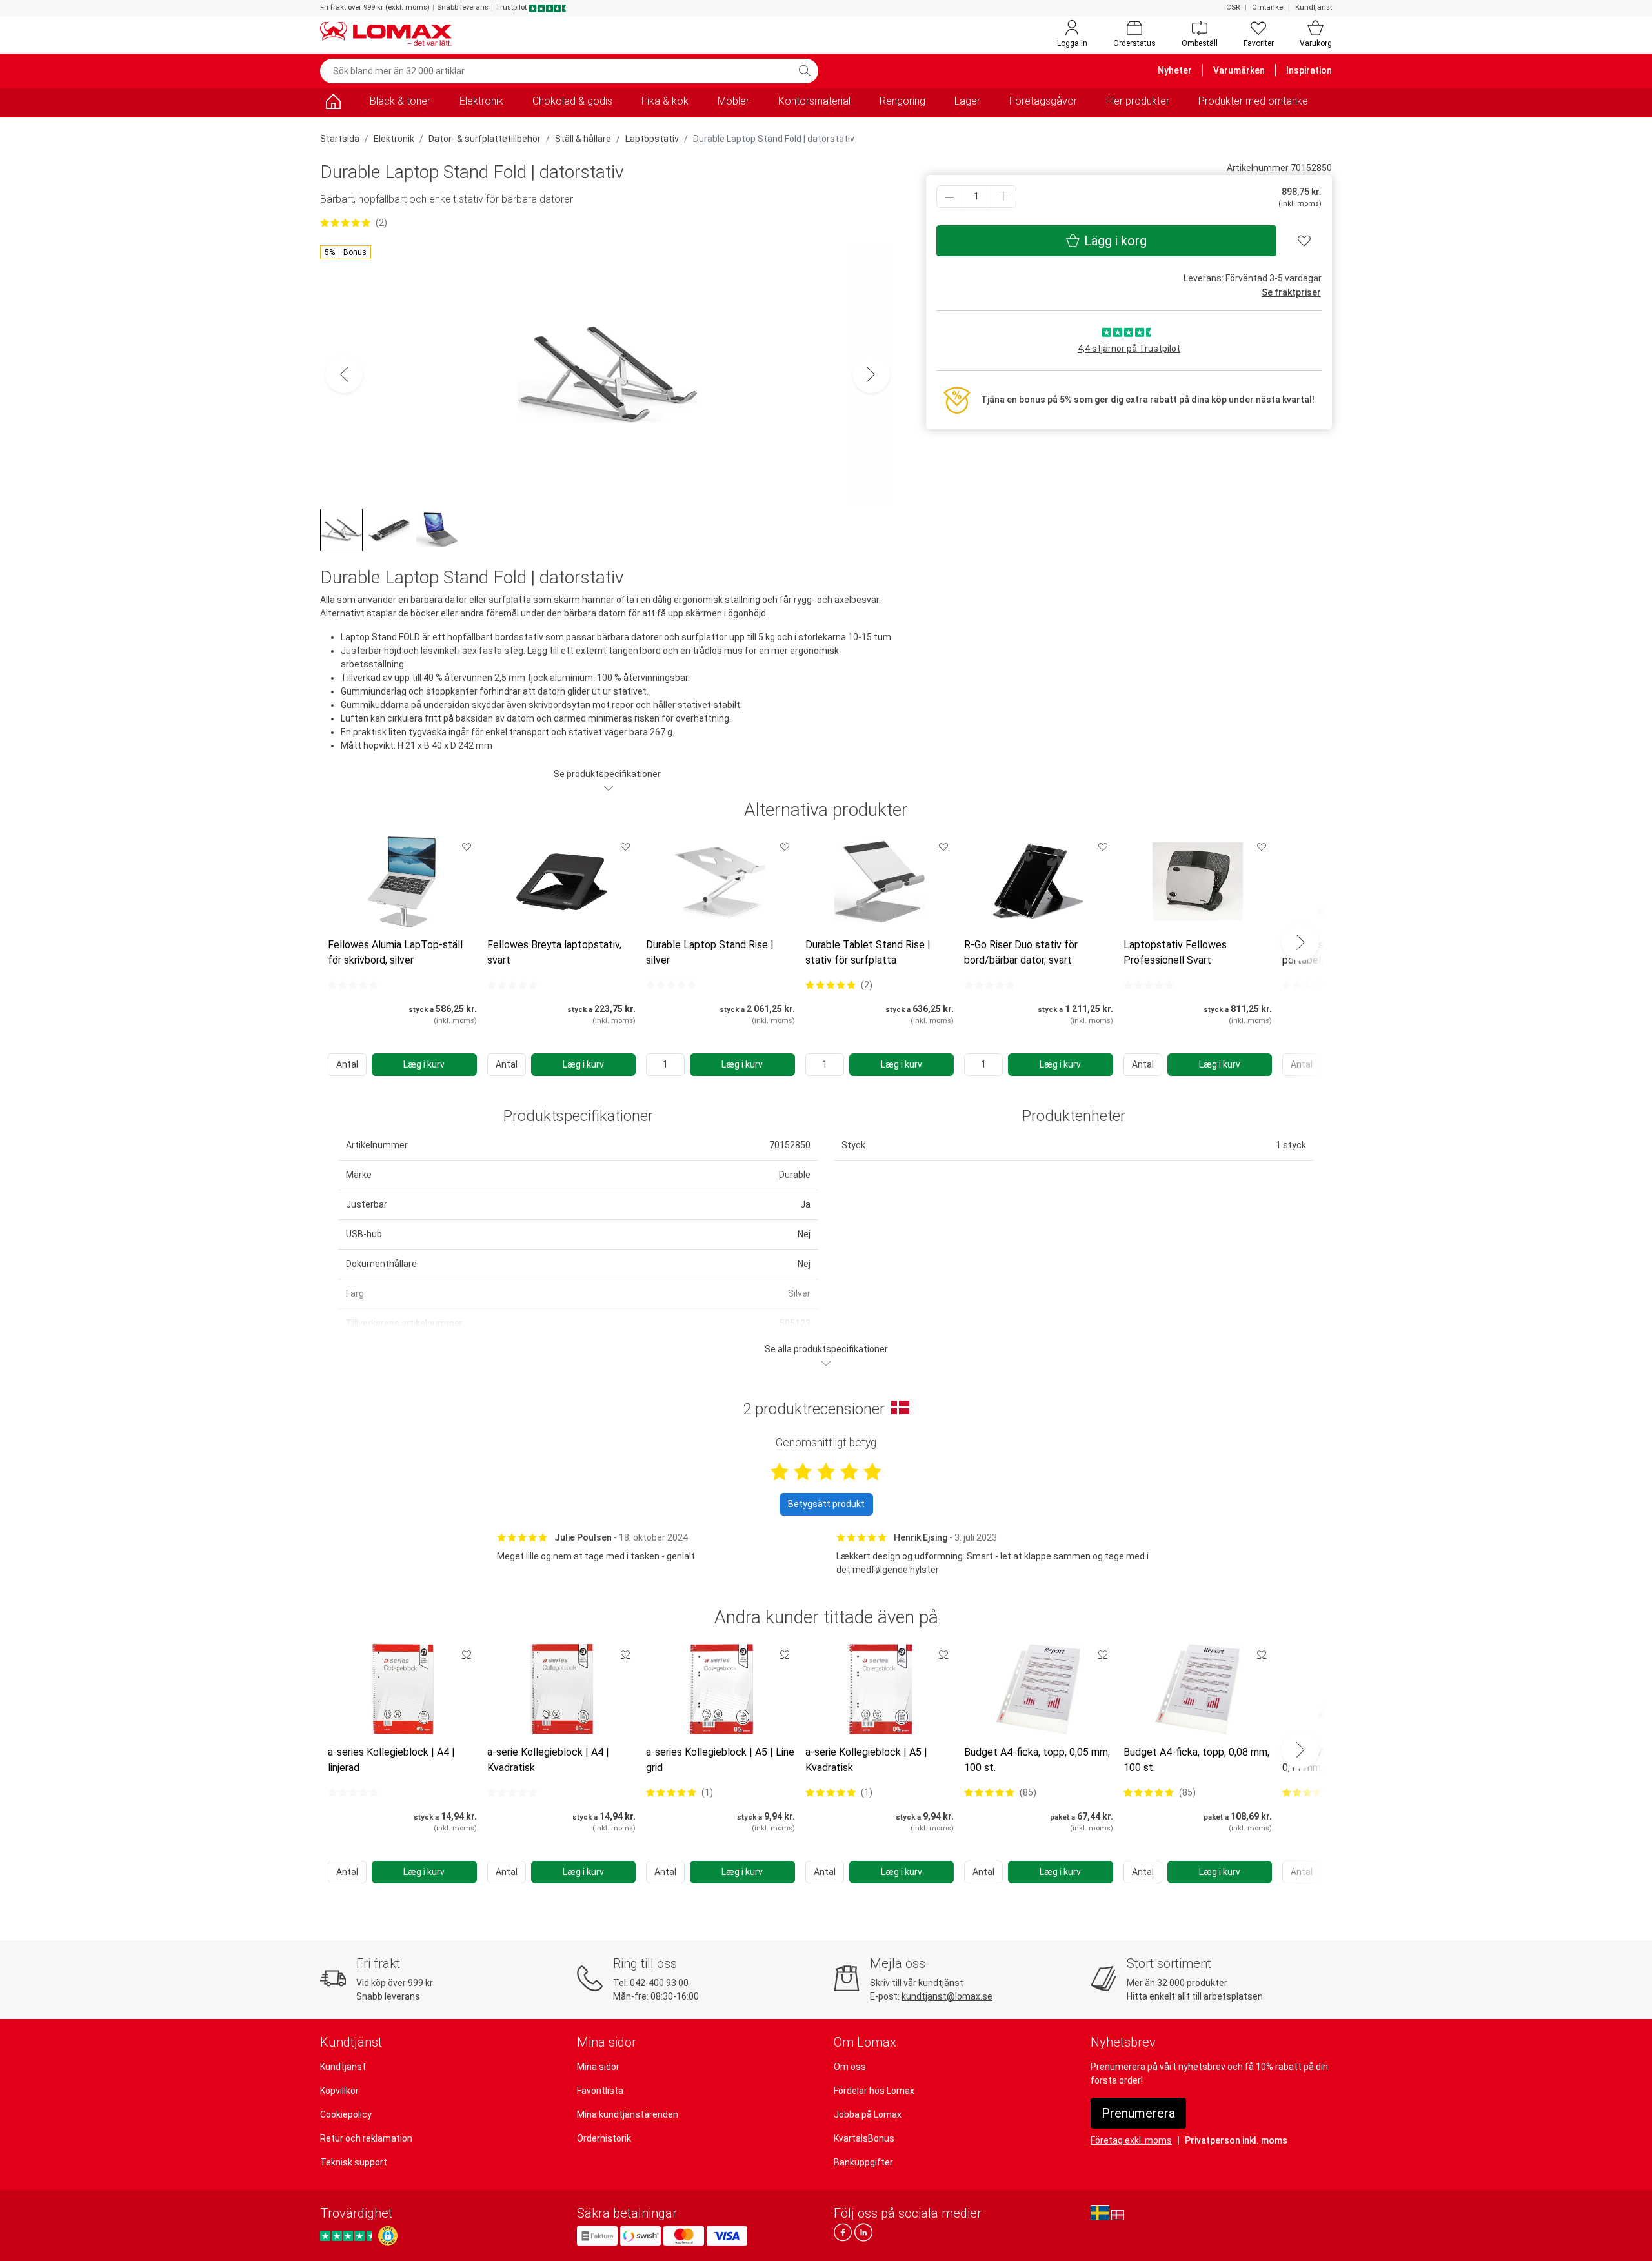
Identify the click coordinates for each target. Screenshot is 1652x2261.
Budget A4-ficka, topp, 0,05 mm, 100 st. (1037, 1760)
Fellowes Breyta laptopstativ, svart (554, 952)
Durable (795, 1175)
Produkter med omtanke (1253, 101)
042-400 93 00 (659, 1983)
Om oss (850, 2067)
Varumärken (1239, 70)
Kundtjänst (1314, 7)
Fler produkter (1138, 101)
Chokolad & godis (572, 101)
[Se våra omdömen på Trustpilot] (348, 2236)
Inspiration (1309, 70)
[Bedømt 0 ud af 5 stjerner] (353, 985)
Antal (347, 1064)
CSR (1233, 7)
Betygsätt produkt (826, 1504)
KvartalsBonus (864, 2138)
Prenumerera (1138, 2113)
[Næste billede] (871, 374)
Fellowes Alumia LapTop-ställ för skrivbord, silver (395, 952)
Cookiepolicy (346, 2114)
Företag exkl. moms (1131, 2140)
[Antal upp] (1003, 197)
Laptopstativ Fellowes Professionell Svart (1175, 952)
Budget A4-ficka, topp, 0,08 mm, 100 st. (1196, 1760)
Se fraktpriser (1291, 292)
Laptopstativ (652, 139)
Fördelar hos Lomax (874, 2091)
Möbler (733, 101)
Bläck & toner (400, 101)
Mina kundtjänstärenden (628, 2114)
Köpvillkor (339, 2091)
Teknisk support (354, 2162)
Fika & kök (665, 101)
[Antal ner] (949, 197)
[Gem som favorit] (467, 847)
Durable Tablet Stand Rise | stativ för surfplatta (868, 952)
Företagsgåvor (1043, 101)
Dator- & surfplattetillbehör (485, 139)
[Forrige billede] (344, 374)
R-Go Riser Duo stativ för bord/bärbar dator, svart (1021, 952)
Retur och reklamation (366, 2138)
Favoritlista (600, 2091)
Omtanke (1267, 7)
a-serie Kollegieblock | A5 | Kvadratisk (866, 1760)
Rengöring (902, 101)
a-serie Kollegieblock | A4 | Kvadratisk (548, 1760)
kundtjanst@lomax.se (947, 1996)
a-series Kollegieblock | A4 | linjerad (391, 1760)
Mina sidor (598, 2067)
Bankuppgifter (863, 2162)
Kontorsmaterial (814, 101)
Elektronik (481, 101)
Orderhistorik (604, 2138)
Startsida (340, 139)
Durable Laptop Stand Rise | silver (710, 952)
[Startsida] (333, 104)
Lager (967, 101)
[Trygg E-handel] (388, 2236)
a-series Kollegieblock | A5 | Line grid (720, 1760)
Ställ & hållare (583, 139)
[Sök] (805, 71)
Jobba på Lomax (868, 2114)
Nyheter (1175, 70)
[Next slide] (1300, 942)
